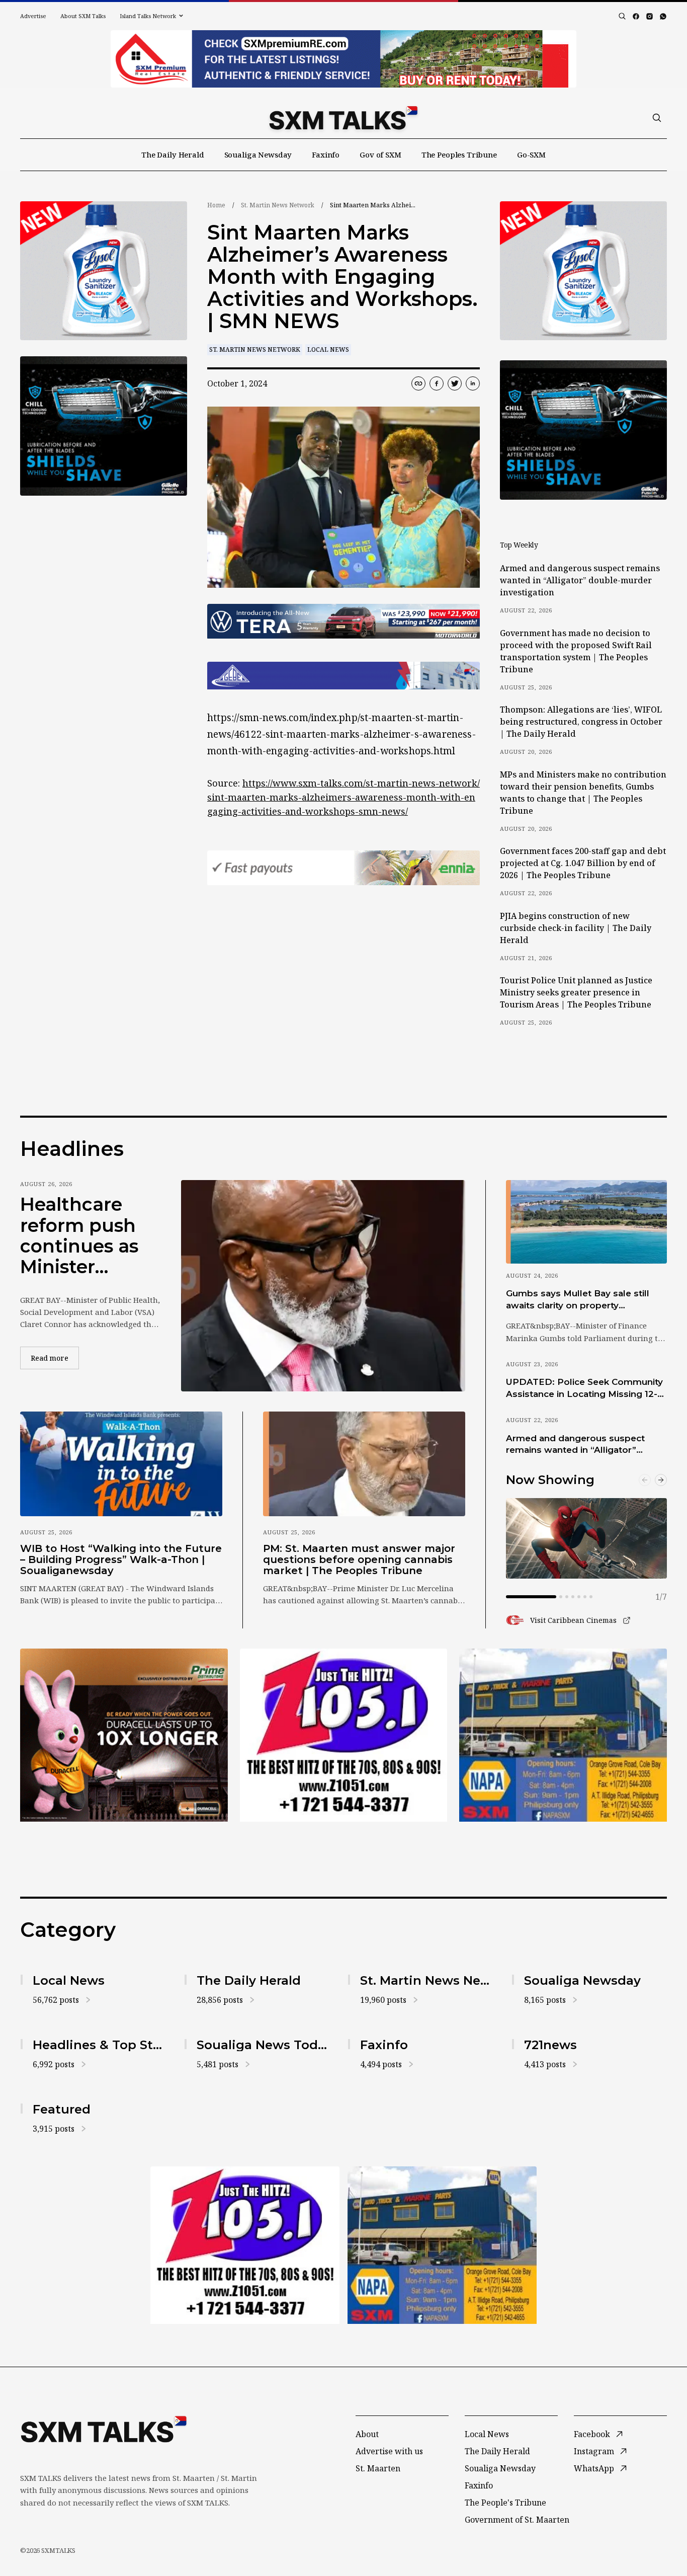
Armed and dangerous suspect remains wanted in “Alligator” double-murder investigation (580, 580)
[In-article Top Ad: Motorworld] (343, 621)
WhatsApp (594, 2468)
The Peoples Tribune (459, 154)
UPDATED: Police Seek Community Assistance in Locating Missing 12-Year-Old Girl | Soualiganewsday (584, 1388)
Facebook (592, 2434)
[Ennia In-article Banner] (343, 868)
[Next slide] (661, 1480)
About (367, 2434)
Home (216, 205)
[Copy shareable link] (418, 383)
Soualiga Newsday (258, 154)
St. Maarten (378, 2468)
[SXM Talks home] (343, 118)
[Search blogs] (622, 16)
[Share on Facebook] (437, 383)
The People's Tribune (505, 2503)
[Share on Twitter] (455, 383)
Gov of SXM (380, 154)
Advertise (33, 16)
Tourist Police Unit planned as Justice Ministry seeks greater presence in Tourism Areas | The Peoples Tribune (576, 992)
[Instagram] (650, 16)
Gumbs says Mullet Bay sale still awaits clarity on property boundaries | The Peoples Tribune (582, 1300)
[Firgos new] (563, 1736)
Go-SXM (531, 154)
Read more (55, 1358)
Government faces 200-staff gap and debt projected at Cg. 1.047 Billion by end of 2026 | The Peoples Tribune (583, 863)
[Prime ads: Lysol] (104, 271)
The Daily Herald (173, 154)
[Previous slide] (645, 1480)
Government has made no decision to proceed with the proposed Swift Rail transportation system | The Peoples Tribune (576, 651)
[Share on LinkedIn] (473, 383)
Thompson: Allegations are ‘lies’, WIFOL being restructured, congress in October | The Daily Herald (581, 722)
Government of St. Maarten (517, 2520)
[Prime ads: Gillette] (104, 426)
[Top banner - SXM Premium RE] (343, 59)
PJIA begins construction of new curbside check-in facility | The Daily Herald (576, 928)
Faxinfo (326, 154)
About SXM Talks (83, 16)
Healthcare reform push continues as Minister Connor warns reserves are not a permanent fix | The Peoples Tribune (87, 1236)
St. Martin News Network (278, 205)
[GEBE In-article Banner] (343, 676)
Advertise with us (389, 2451)
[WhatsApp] (663, 16)
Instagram (594, 2451)
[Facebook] (636, 16)
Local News (328, 349)
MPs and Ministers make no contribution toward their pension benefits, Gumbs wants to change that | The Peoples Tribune (583, 793)
